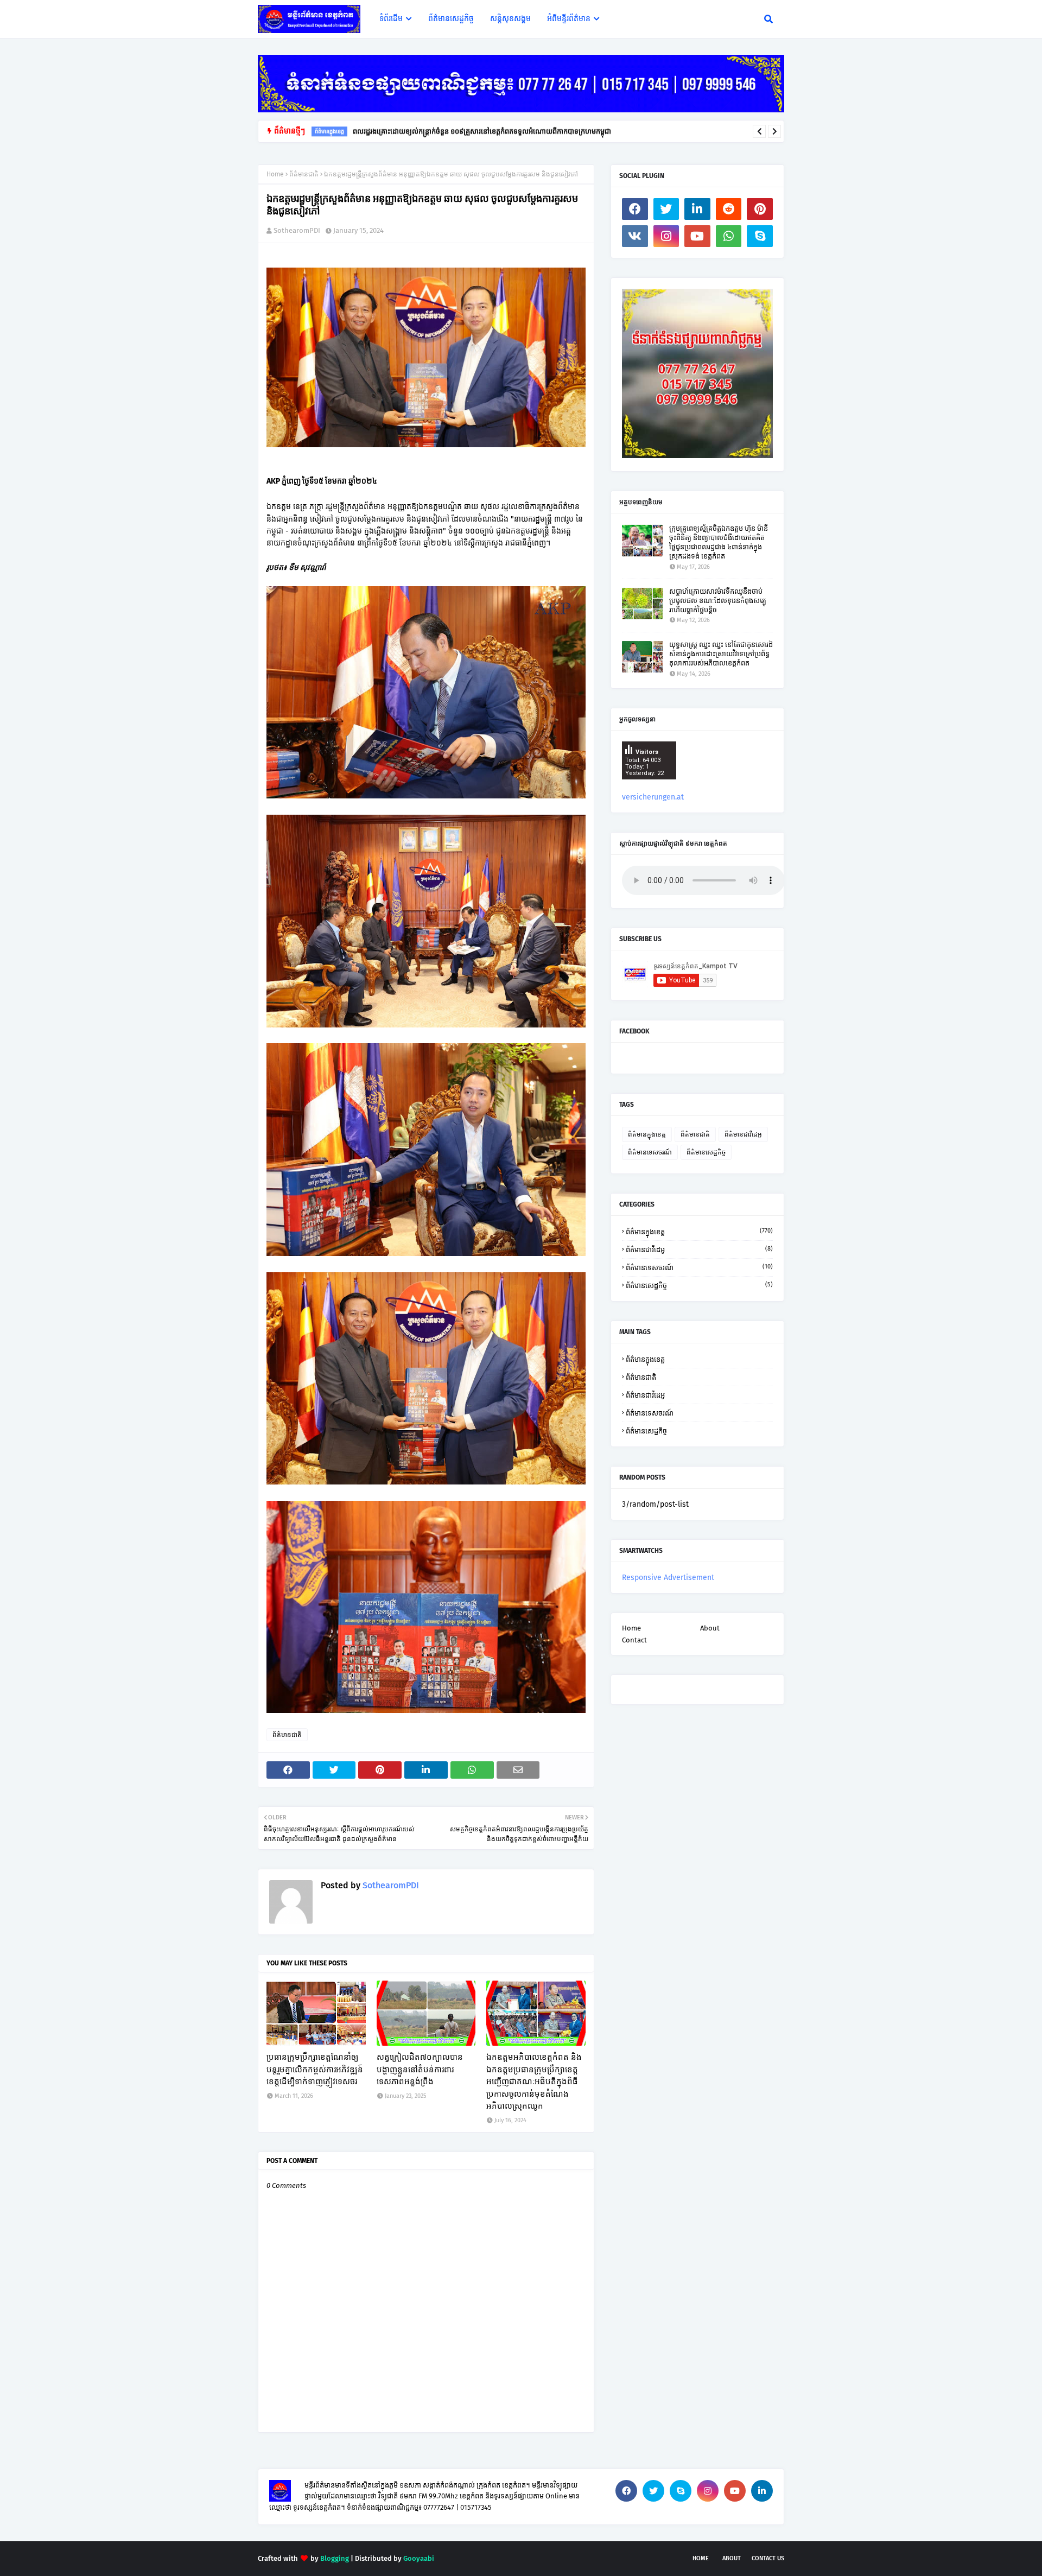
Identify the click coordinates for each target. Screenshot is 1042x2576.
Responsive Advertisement (668, 1578)
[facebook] (635, 209)
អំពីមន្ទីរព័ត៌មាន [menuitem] (569, 19)
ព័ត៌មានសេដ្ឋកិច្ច (706, 1152)
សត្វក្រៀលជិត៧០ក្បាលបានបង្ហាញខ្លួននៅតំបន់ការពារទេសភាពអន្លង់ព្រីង (420, 2069)
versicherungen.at (653, 797)
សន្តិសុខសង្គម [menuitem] (510, 19)
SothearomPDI (297, 230)
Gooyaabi (419, 2558)
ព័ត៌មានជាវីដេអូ (743, 1134)
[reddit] (729, 209)
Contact (634, 1640)
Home (275, 174)
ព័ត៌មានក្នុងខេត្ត (647, 1134)
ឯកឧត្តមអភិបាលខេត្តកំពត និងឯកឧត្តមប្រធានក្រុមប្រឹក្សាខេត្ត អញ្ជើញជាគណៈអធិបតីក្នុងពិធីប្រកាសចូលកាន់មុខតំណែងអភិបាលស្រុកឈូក (534, 2082)
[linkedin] (697, 209)
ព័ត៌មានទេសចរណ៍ (650, 1152)
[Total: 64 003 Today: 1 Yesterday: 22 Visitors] (649, 788)
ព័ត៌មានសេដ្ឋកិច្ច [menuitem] (451, 19)
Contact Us (768, 2558)
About (710, 1628)
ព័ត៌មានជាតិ (304, 174)
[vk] (635, 236)
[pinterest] (760, 209)
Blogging (335, 2558)
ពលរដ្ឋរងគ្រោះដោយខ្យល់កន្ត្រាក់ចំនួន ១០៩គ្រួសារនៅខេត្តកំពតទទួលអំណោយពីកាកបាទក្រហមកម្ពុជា (482, 131)
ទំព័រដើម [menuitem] (391, 19)
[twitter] (666, 209)
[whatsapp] (729, 236)
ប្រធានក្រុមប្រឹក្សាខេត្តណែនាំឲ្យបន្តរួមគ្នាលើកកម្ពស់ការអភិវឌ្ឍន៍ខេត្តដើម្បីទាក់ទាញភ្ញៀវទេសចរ (315, 2069)
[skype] (760, 236)
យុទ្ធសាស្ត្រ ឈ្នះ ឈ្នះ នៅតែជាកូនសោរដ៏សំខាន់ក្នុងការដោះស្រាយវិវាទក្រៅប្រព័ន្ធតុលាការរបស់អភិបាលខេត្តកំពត (721, 654)
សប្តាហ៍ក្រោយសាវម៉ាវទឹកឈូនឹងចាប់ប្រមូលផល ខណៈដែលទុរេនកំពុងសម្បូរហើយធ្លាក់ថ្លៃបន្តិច (718, 601)
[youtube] (697, 236)
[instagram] (666, 236)
